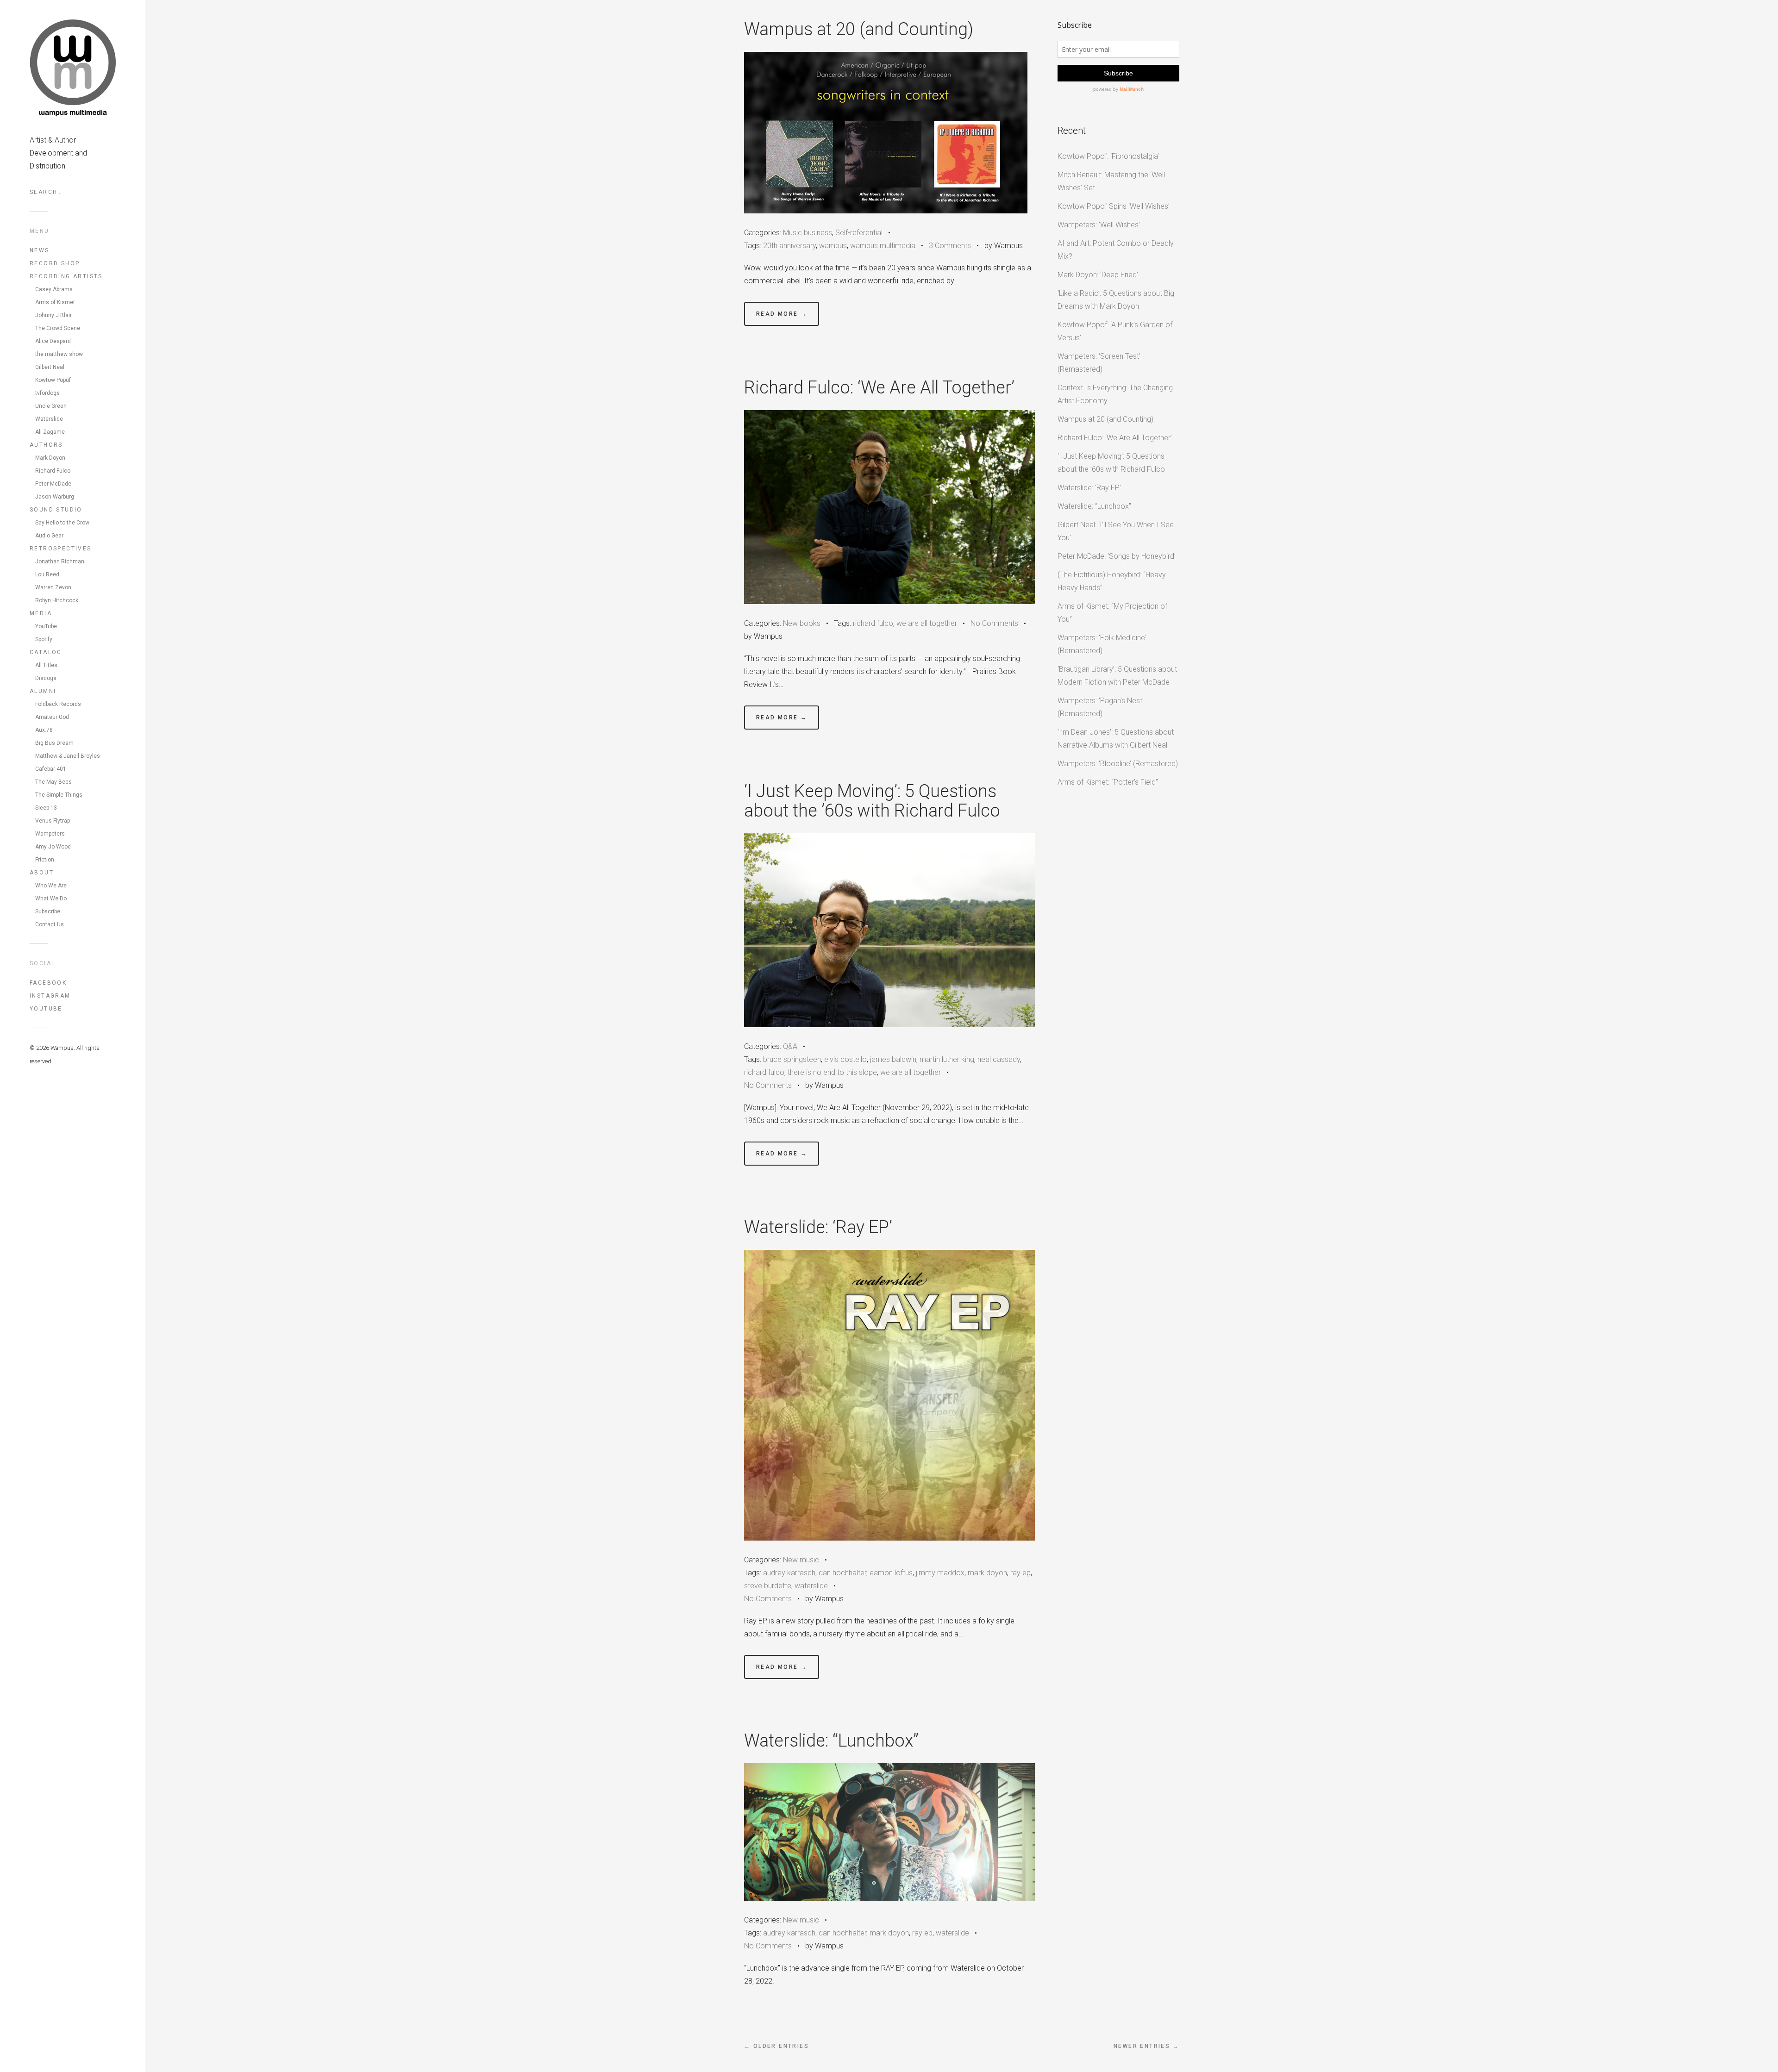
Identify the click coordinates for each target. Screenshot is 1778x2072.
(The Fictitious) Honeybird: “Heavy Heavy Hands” (1112, 581)
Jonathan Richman (60, 562)
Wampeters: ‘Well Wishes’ (1099, 225)
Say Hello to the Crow (62, 523)
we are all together (927, 623)
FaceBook (48, 983)
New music (801, 1560)
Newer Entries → (1146, 2046)
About (42, 873)
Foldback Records (58, 704)
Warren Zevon (53, 587)
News (40, 250)
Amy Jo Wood (53, 847)
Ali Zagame (50, 432)
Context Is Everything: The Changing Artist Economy (1115, 394)
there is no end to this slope (832, 1072)
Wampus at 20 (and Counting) (859, 29)
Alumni (43, 691)
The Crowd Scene (58, 328)
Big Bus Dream (54, 743)
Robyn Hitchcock (57, 600)
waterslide (811, 1586)
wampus (833, 246)
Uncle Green (51, 406)
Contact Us (50, 924)
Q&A (790, 1046)
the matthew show (59, 354)
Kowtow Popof (53, 380)
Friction (45, 860)
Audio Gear (49, 536)
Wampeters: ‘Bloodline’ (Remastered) (1118, 764)
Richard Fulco (53, 471)
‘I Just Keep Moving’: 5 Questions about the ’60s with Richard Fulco (872, 801)
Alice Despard (53, 341)
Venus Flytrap (53, 821)
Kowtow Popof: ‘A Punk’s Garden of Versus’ (1115, 331)
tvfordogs (47, 393)
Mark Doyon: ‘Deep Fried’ (1098, 275)
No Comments (994, 623)
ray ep (1020, 1573)
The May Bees (53, 782)
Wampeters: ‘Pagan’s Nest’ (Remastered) (1101, 707)
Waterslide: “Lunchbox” (831, 1741)
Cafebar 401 (51, 769)
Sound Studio (56, 510)
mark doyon (987, 1573)
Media (41, 613)
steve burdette (768, 1586)
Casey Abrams (54, 289)
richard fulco (873, 623)
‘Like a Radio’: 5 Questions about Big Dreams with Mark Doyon (1116, 300)
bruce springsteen (792, 1059)
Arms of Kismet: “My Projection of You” (1112, 613)
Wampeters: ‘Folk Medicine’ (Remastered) (1102, 644)
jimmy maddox (940, 1573)
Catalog (46, 652)
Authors (46, 445)
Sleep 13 (46, 808)
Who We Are (51, 886)
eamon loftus (891, 1573)
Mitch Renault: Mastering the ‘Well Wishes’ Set (1111, 181)
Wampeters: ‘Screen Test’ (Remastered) (1099, 363)
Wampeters (50, 834)
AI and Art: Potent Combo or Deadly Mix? (1116, 250)
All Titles (46, 665)
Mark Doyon (50, 458)
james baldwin (893, 1059)
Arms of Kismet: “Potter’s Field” (1108, 782)
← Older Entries (776, 2046)
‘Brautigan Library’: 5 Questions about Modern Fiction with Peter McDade (1117, 676)
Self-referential (859, 233)
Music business (808, 233)
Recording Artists (66, 276)
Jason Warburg (55, 497)
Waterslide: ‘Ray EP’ (818, 1227)
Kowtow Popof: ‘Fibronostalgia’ (1108, 156)
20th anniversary (789, 246)
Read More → (782, 314)
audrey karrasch (789, 1573)
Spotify (44, 639)
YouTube (46, 626)
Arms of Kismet (55, 302)
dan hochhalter (842, 1573)
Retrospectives (61, 549)
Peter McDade (53, 484)
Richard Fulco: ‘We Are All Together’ (879, 387)
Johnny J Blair (53, 315)
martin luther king (947, 1059)
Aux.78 (44, 730)
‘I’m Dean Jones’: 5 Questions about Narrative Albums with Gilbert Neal (1116, 739)
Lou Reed (47, 574)
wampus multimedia (883, 246)
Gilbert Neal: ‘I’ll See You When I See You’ (1116, 531)
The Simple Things (59, 795)
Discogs (46, 678)
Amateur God (52, 717)
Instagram (50, 996)
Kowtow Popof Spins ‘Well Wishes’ (1114, 206)
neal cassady (999, 1059)
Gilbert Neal (50, 367)
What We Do (51, 899)
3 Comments (950, 246)
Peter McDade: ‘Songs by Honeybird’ (1117, 556)
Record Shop (55, 263)
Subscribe (48, 911)
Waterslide (49, 419)
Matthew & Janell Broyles (68, 756)
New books (802, 623)
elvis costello (845, 1059)
